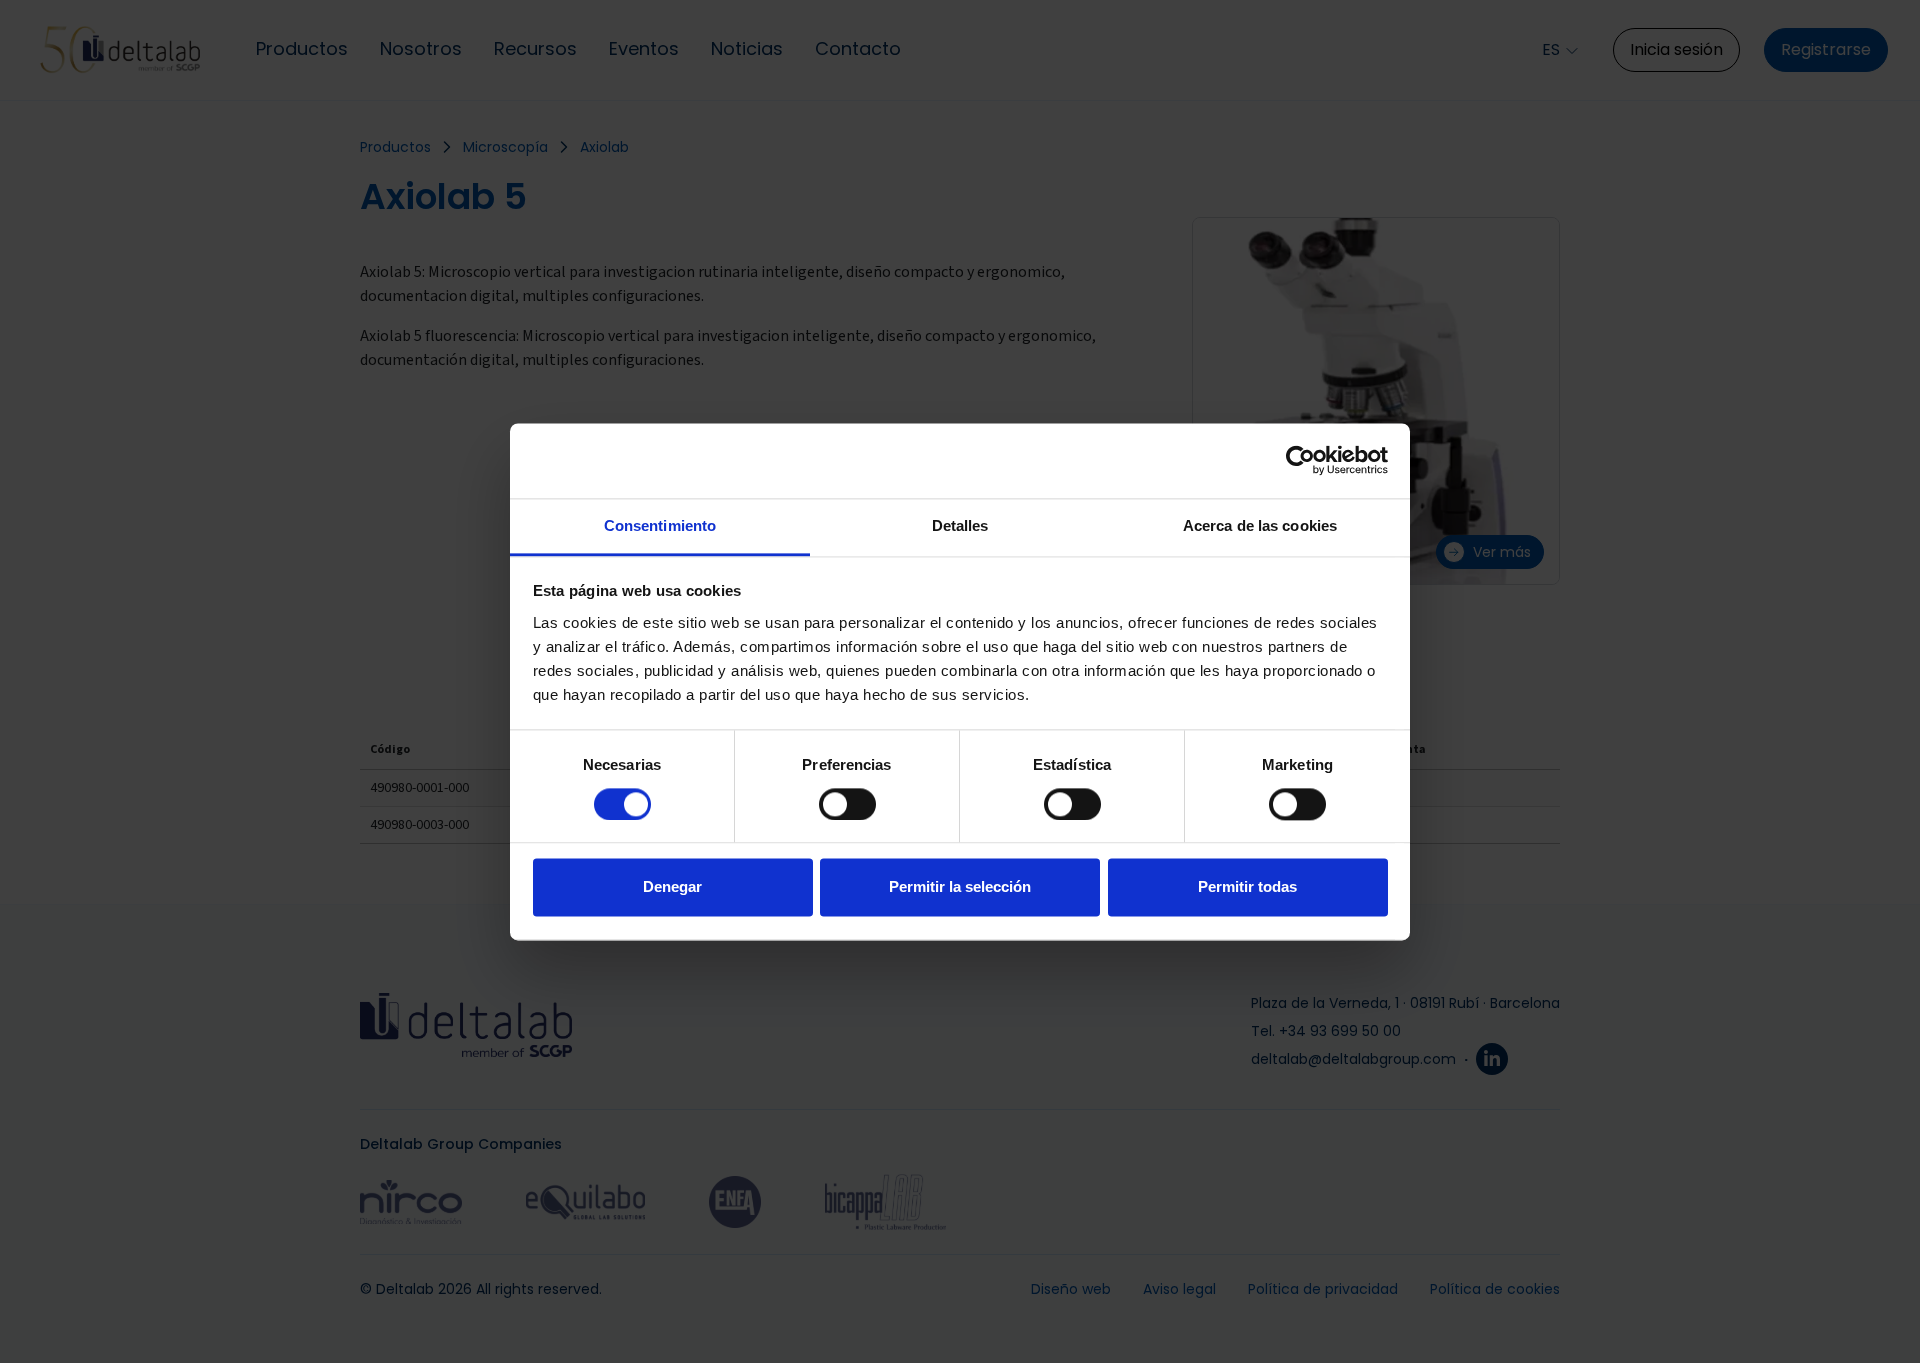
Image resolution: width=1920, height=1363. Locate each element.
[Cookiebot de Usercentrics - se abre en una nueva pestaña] (1300, 460)
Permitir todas (1247, 887)
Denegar (672, 887)
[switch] (847, 804)
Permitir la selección (960, 887)
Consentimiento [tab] (660, 525)
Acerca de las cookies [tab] (1260, 525)
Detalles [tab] (960, 525)
